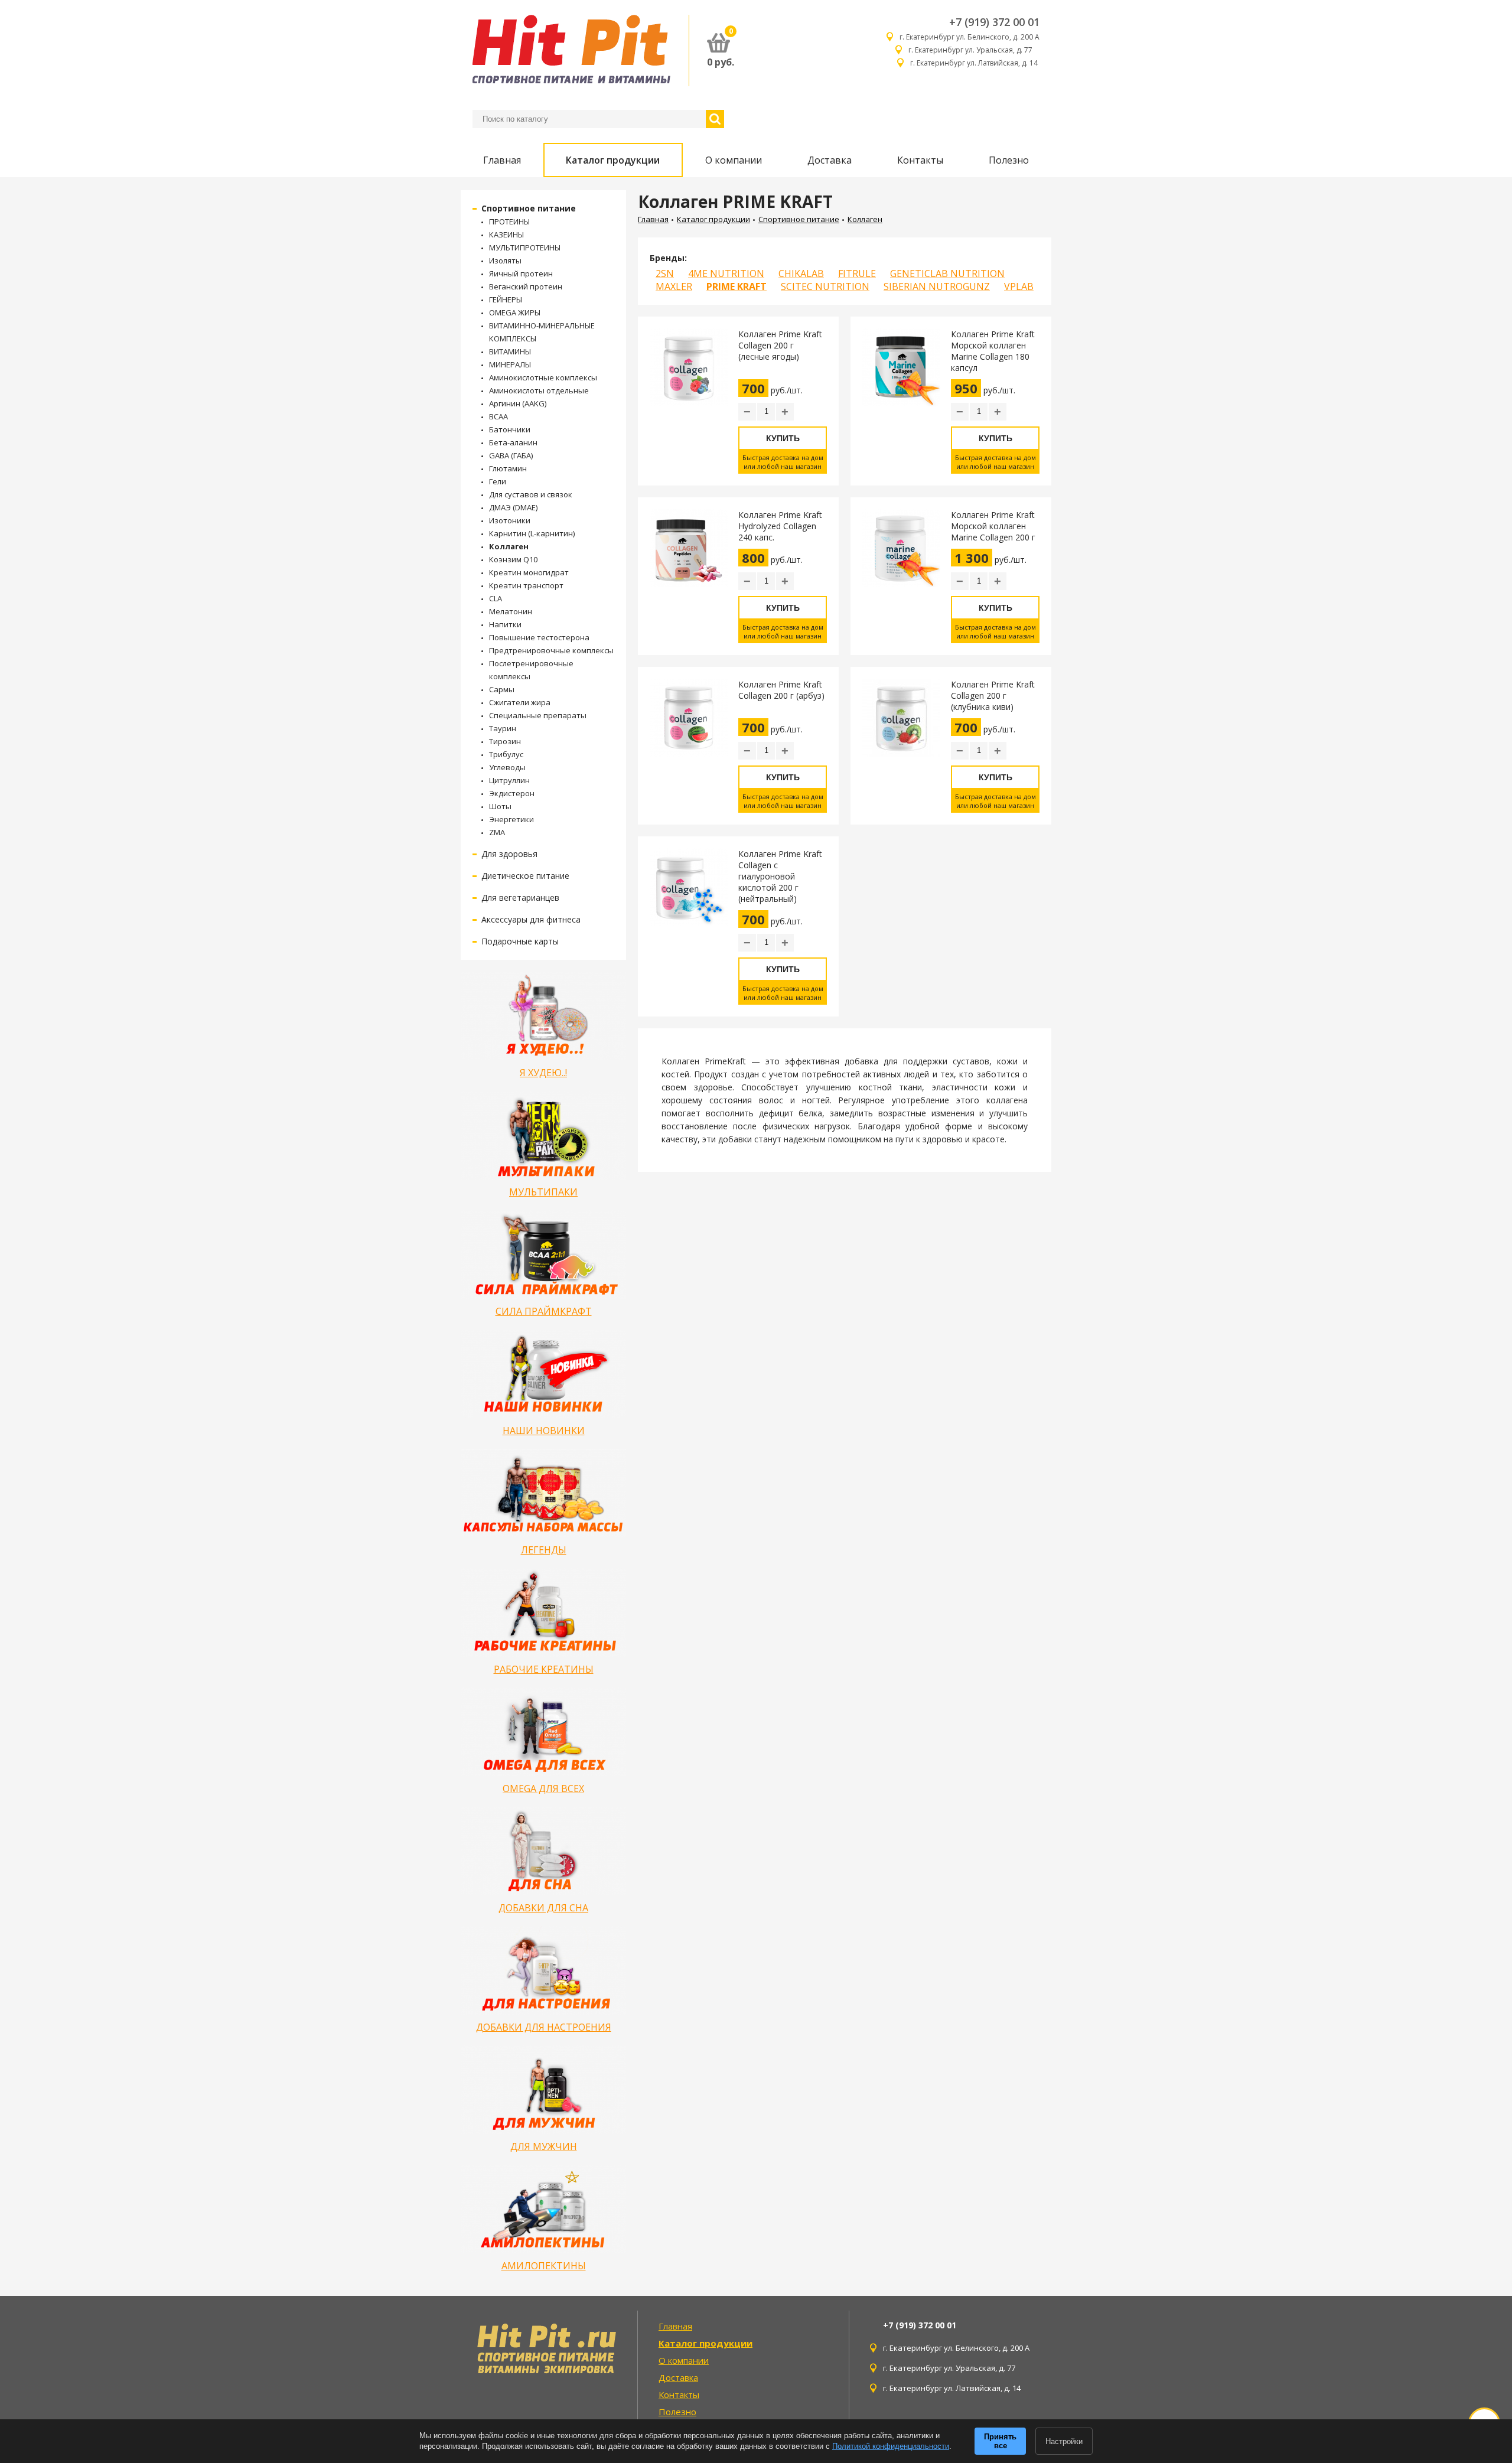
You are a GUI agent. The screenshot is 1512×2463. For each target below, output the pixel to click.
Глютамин (508, 468)
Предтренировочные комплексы (551, 650)
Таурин (503, 728)
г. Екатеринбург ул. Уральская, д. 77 (974, 50)
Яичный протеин (521, 273)
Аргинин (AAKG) (518, 403)
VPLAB (1019, 286)
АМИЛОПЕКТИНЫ (544, 2266)
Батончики (510, 429)
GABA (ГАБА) (511, 455)
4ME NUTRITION (726, 273)
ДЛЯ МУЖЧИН (544, 2146)
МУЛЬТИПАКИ (543, 1192)
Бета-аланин (513, 442)
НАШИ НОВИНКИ (544, 1431)
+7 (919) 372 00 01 (994, 22)
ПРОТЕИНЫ (509, 221)
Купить (783, 438)
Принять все (1000, 2441)
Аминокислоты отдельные (539, 390)
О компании (734, 160)
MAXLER (674, 286)
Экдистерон (512, 793)
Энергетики (511, 819)
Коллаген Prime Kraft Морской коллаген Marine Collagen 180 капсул (993, 351)
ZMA (497, 832)
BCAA (498, 416)
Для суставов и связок (531, 494)
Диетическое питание (525, 876)
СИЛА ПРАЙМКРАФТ (544, 1311)
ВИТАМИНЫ (510, 351)
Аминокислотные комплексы (543, 377)
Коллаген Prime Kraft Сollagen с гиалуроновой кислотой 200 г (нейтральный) (780, 876)
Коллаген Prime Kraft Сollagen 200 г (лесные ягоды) (780, 345)
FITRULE (857, 273)
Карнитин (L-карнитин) (532, 533)
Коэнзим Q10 (513, 559)
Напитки (505, 624)
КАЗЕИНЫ (506, 234)
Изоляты (505, 260)
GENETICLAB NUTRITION (947, 273)
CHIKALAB (801, 273)
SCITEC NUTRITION (825, 286)
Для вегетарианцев (520, 897)
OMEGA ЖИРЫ (515, 312)
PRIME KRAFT (737, 286)
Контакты (920, 160)
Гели (498, 481)
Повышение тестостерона (539, 637)
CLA (496, 598)
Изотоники (510, 520)
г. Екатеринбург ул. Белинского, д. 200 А (970, 37)
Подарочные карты (520, 941)
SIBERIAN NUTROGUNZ (937, 286)
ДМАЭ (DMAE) (513, 507)
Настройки (1064, 2441)
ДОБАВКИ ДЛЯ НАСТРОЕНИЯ (544, 2027)
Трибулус (506, 754)
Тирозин (505, 741)
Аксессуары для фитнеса (531, 919)
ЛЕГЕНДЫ (544, 1550)
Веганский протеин (526, 286)
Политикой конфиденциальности (891, 2446)
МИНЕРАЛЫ (510, 364)
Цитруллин (509, 780)
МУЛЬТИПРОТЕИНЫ (525, 247)
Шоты (500, 806)
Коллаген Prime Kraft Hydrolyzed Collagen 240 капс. (780, 526)
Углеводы (507, 767)
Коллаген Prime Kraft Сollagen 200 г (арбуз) (781, 690)
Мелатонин (511, 611)
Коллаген (509, 546)
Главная (502, 160)
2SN (665, 273)
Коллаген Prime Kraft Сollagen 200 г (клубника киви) (993, 695)
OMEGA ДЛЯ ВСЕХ (543, 1788)
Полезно (1009, 160)
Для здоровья (509, 854)
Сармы (502, 689)
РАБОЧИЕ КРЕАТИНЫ (544, 1669)
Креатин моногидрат (529, 572)
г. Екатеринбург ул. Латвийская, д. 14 (975, 63)
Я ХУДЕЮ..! (543, 1073)
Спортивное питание (529, 208)
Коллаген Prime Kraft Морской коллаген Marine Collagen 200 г (993, 526)
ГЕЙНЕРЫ (506, 299)
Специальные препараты (538, 715)
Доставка (830, 160)
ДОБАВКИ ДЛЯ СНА (543, 1908)
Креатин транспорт (526, 585)
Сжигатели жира (520, 702)
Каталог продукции (613, 160)
